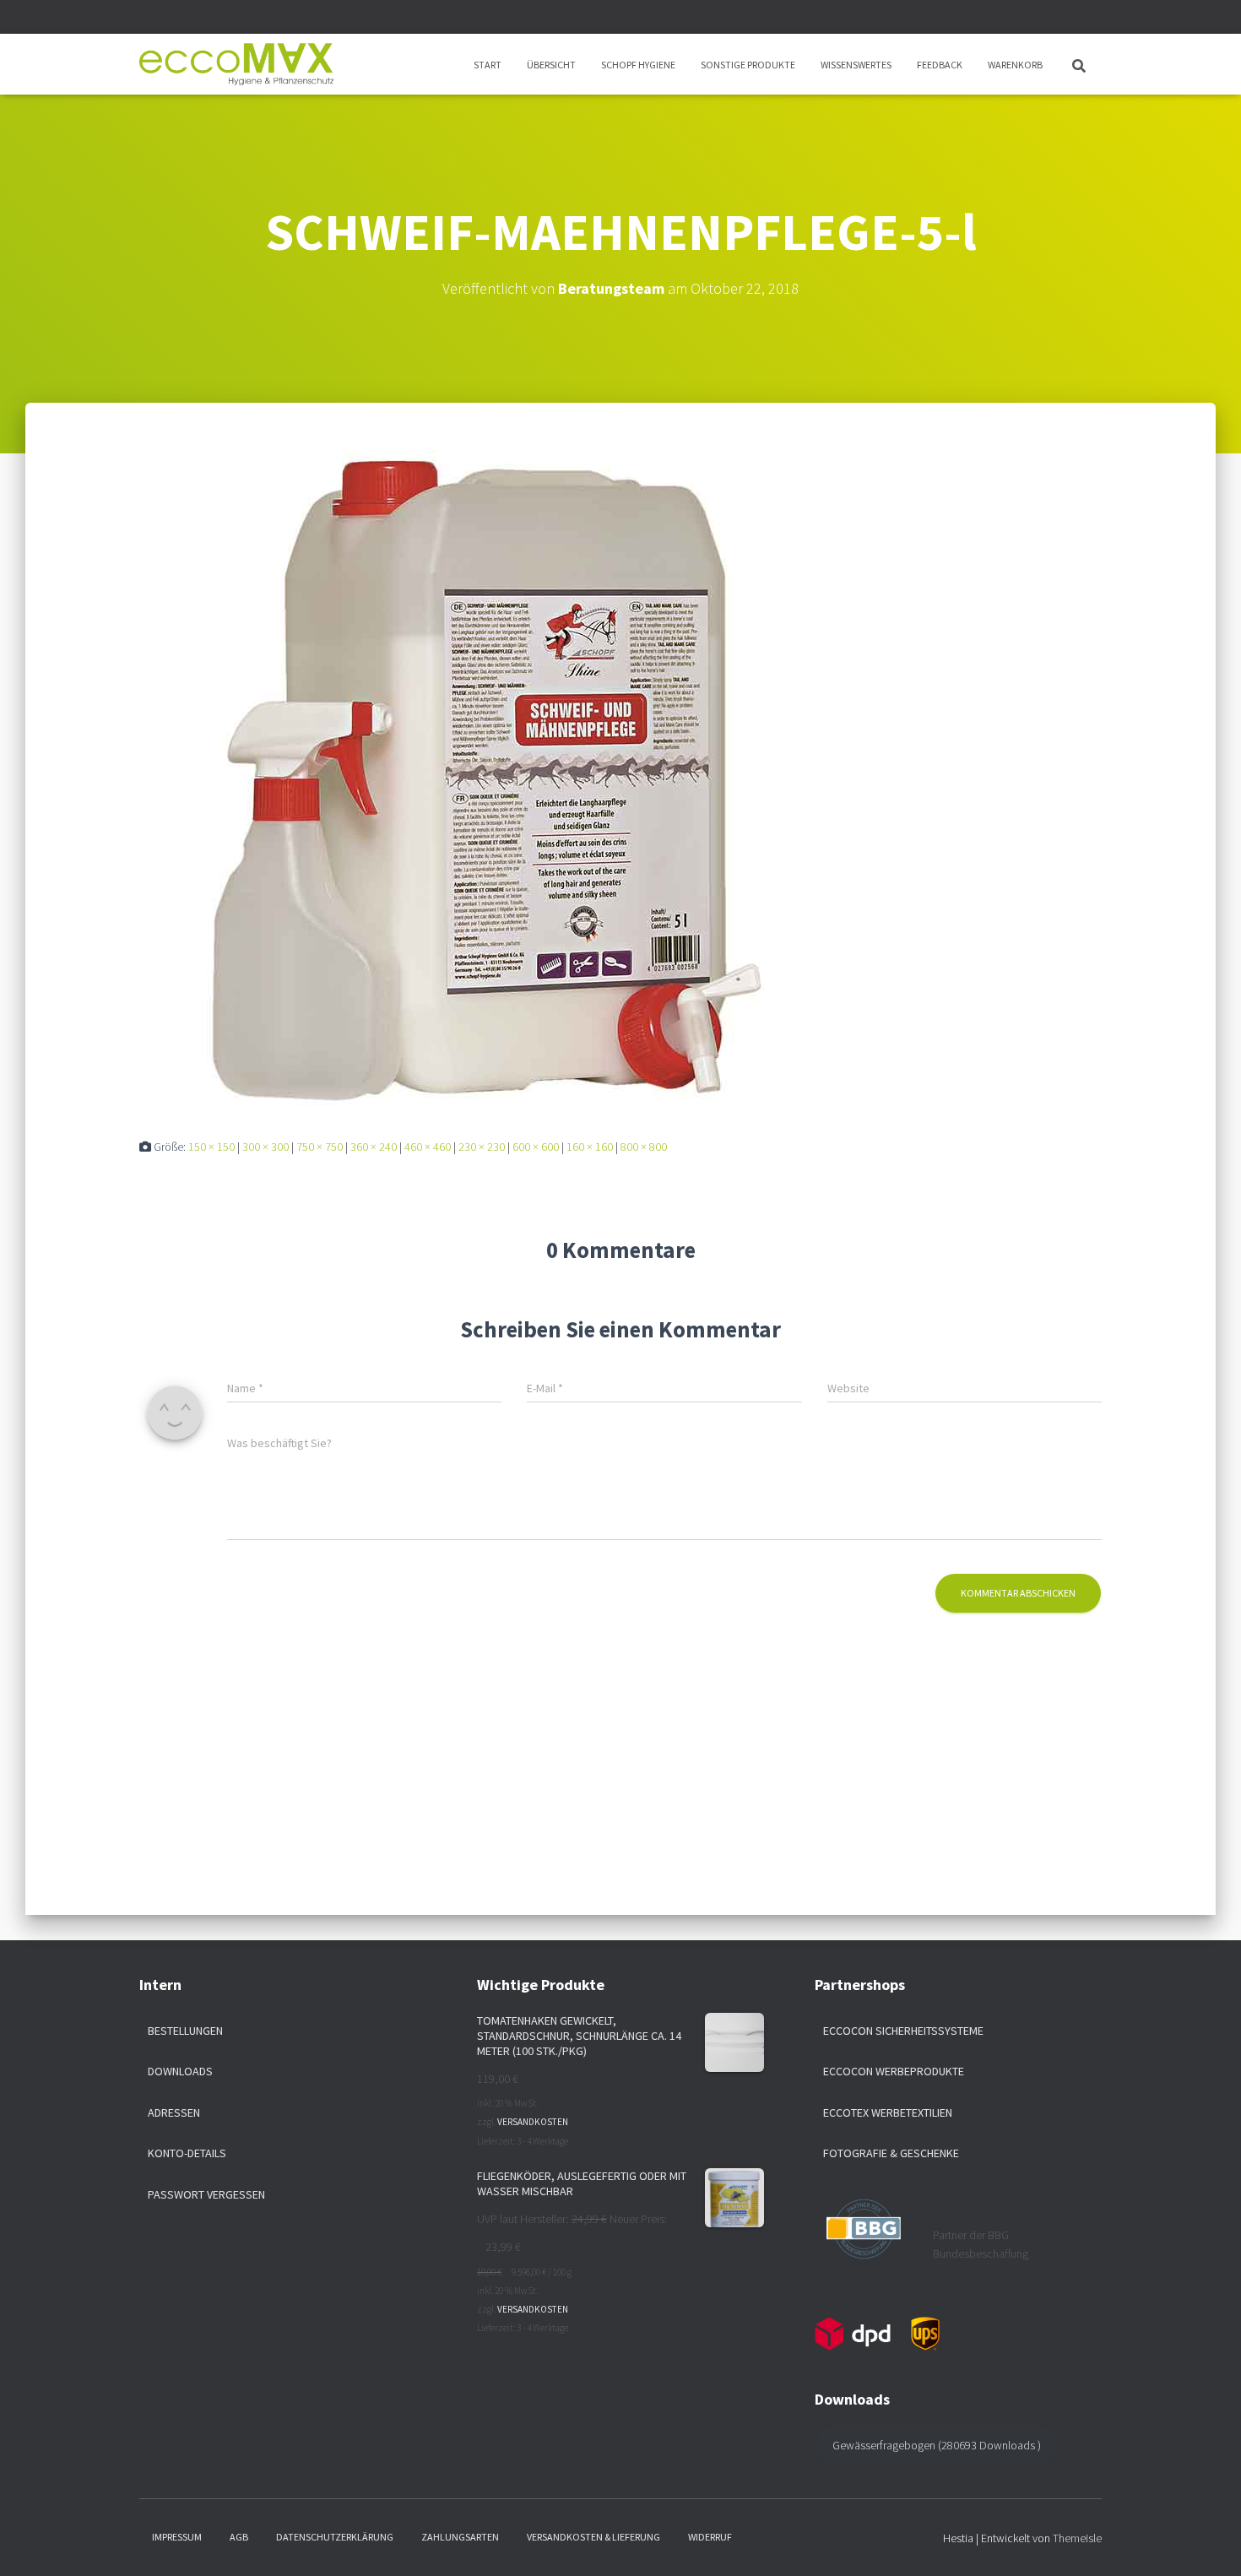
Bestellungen (185, 2031)
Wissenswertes (856, 65)
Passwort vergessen (206, 2194)
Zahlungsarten (460, 2537)
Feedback (940, 65)
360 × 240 (374, 1147)
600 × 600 (536, 1147)
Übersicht (551, 65)
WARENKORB (1015, 65)
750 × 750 (320, 1147)
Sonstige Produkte (748, 65)
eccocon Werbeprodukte (894, 2071)
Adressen (174, 2112)
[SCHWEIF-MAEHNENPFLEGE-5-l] (477, 773)
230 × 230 (482, 1147)
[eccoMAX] (236, 64)
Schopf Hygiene (638, 65)
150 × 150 (211, 1147)
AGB (239, 2537)
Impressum (177, 2537)
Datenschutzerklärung (335, 2537)
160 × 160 (590, 1147)
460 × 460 (428, 1147)
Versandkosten (533, 2122)
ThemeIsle (1077, 2538)
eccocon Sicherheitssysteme (903, 2031)
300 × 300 (266, 1147)
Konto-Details (187, 2153)
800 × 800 (644, 1147)
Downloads (180, 2071)
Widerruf (710, 2537)
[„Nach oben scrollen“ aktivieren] (1208, 2542)
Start (488, 65)
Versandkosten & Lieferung (593, 2537)
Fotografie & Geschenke (891, 2153)
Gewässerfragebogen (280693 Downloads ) (937, 2445)
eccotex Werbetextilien (888, 2112)
